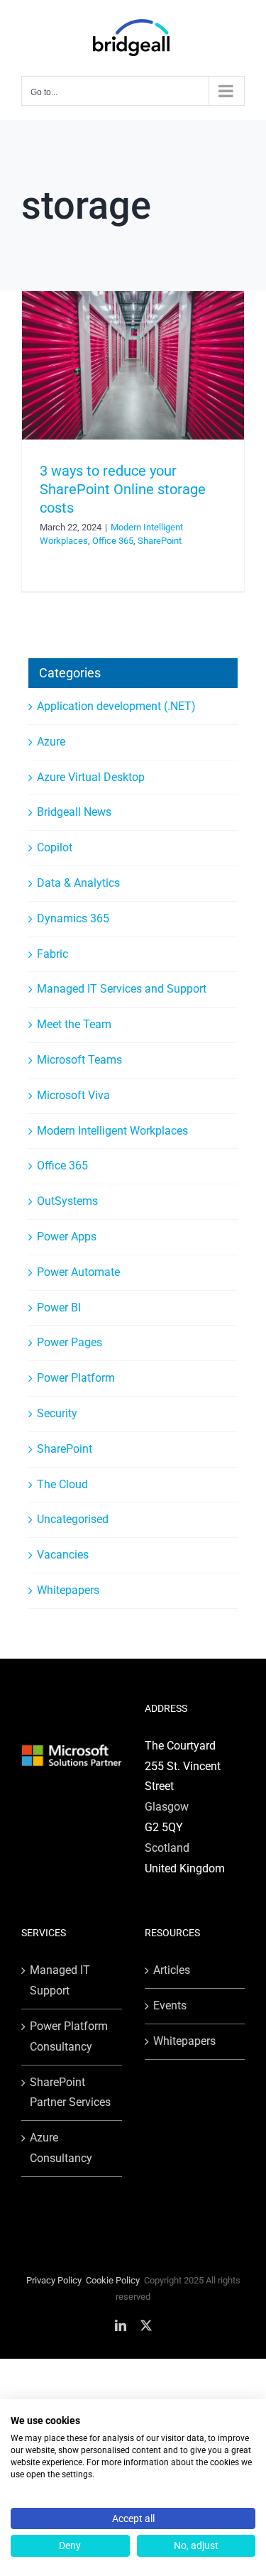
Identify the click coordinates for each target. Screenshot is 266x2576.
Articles (172, 1970)
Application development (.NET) (116, 706)
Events (170, 2005)
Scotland (167, 1848)
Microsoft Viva (73, 1095)
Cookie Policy (113, 2280)
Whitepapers (68, 1590)
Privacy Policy (54, 2280)
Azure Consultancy (61, 2148)
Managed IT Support (60, 1980)
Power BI (59, 1308)
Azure (51, 742)
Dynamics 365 (73, 918)
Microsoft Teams (79, 1060)
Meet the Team (74, 1024)
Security (57, 1413)
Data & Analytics (78, 883)
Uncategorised (73, 1519)
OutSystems (67, 1201)
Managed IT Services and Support (122, 989)
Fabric (52, 954)
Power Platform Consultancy (69, 2036)
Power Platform (76, 1378)
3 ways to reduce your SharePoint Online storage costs (123, 489)
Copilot (55, 847)
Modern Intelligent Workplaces (112, 1131)
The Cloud (62, 1484)
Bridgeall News (74, 812)
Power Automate (78, 1272)
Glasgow (167, 1807)
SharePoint (160, 541)
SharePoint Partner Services (70, 2092)
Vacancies (63, 1555)
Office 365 (113, 541)
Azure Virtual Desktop (91, 777)
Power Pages (70, 1342)
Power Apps (67, 1237)
